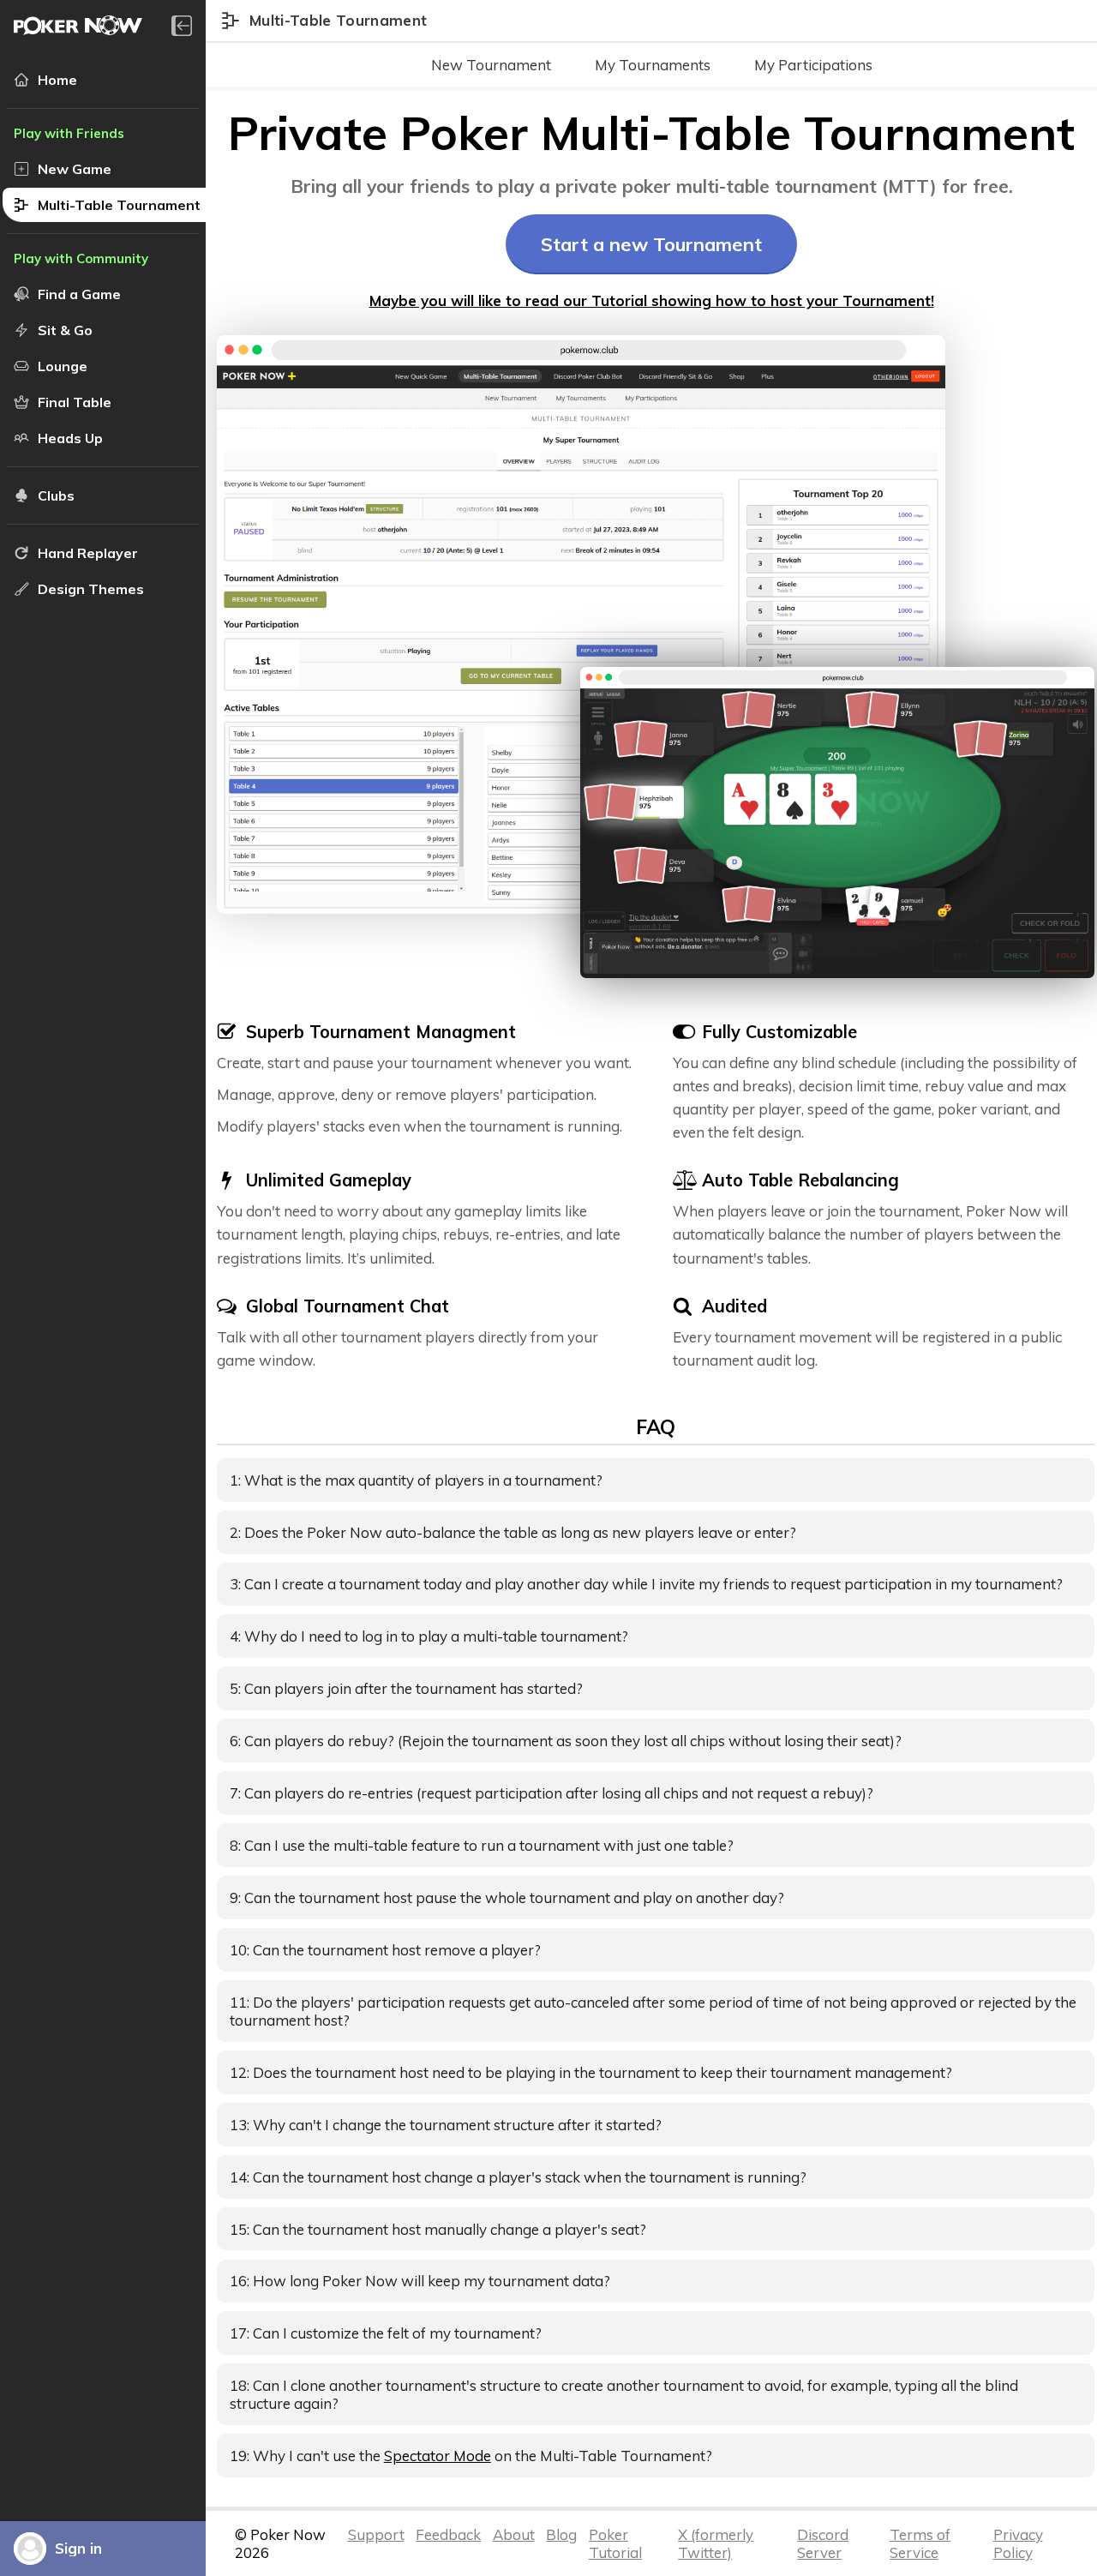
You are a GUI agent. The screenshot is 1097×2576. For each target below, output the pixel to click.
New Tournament (491, 65)
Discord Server (823, 2543)
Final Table (75, 402)
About (514, 2534)
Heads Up (70, 438)
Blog (561, 2534)
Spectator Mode (438, 2456)
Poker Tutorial (615, 2543)
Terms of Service (920, 2543)
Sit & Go (65, 330)
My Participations (813, 65)
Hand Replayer (88, 553)
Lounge (63, 366)
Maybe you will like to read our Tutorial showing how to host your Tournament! (652, 300)
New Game (75, 169)
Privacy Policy (1018, 2543)
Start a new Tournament (651, 244)
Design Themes (91, 589)
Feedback (448, 2534)
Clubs (56, 495)
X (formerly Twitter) (716, 2543)
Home (57, 80)
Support (376, 2534)
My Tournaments (653, 65)
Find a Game (79, 294)
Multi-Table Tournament (119, 205)
